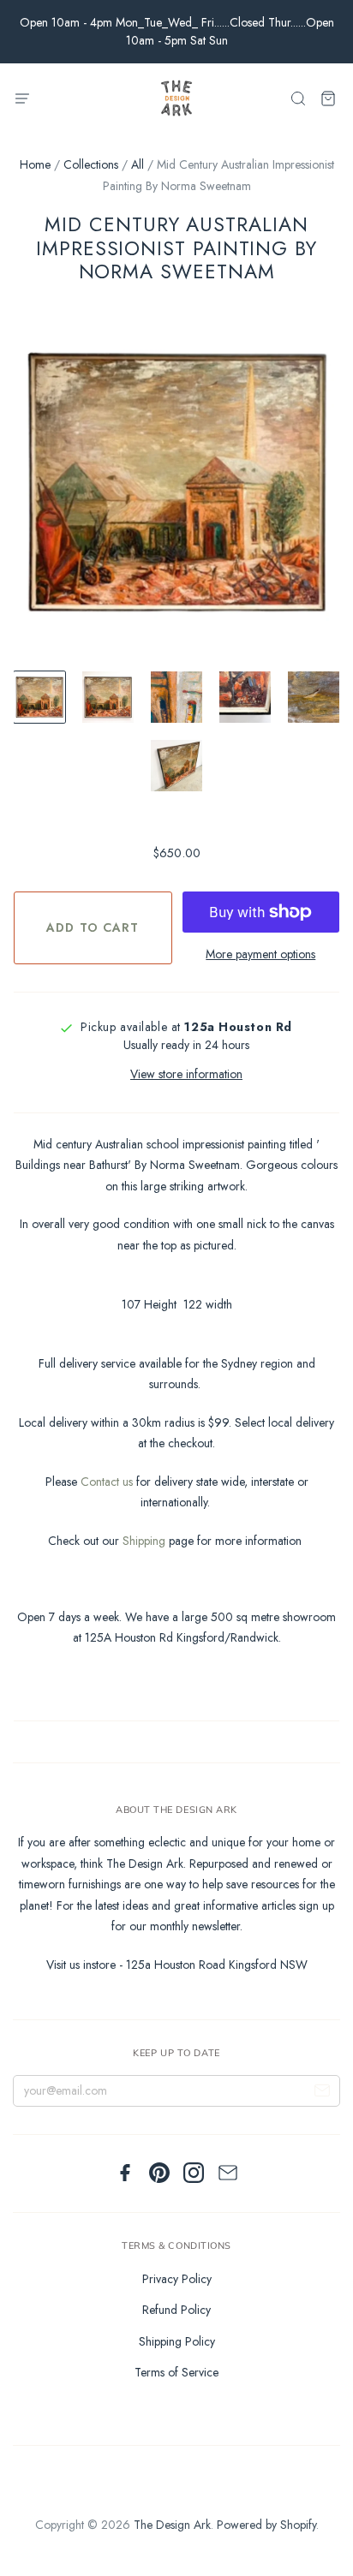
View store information (186, 1074)
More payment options (260, 954)
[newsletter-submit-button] (322, 2093)
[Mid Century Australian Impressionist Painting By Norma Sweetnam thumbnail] (39, 697)
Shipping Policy (177, 2341)
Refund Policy (176, 2310)
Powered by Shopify (266, 2525)
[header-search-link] (298, 99)
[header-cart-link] (328, 99)
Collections (91, 164)
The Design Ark (172, 2525)
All (138, 164)
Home (35, 164)
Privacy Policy (177, 2279)
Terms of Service (176, 2372)
